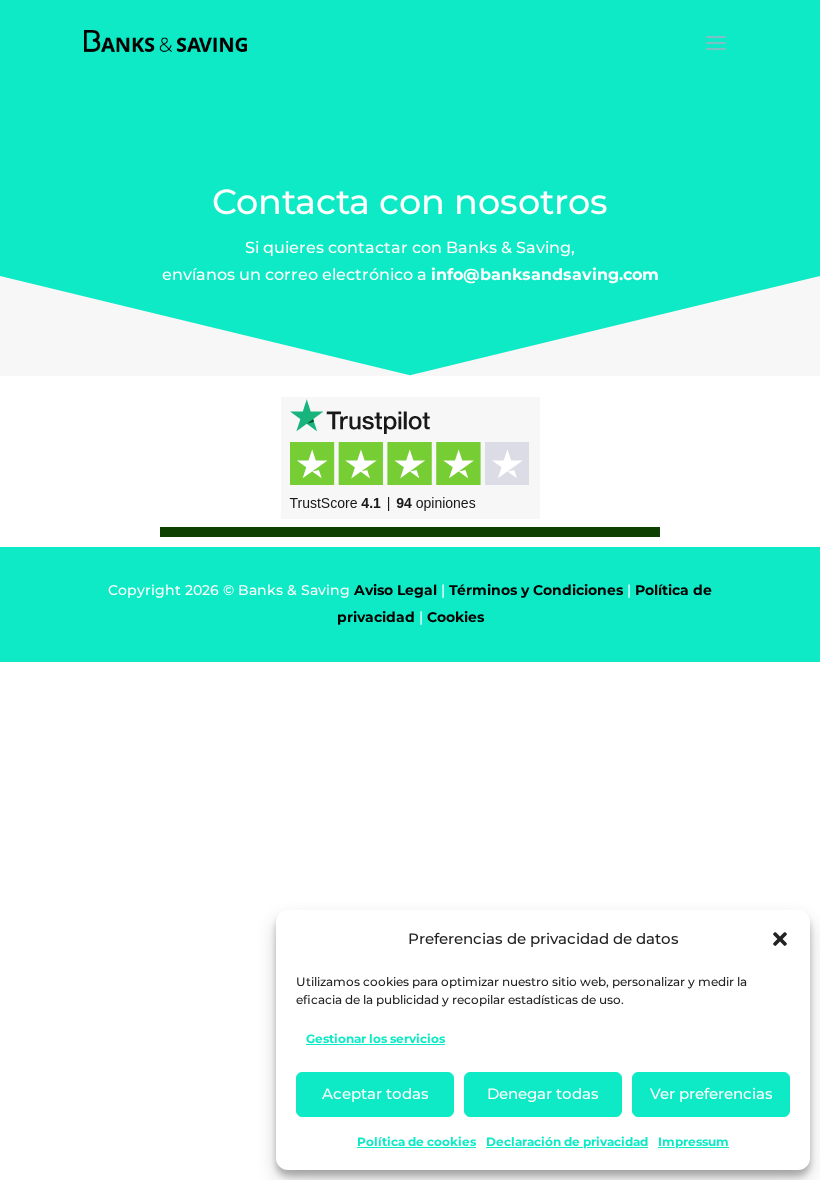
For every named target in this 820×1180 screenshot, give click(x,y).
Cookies (455, 617)
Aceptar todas (375, 1093)
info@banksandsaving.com (545, 274)
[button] (780, 939)
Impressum (693, 1141)
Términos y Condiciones (536, 590)
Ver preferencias (711, 1093)
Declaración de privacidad (567, 1141)
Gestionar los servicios (375, 1038)
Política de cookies (416, 1141)
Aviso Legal (395, 590)
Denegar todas (543, 1093)
